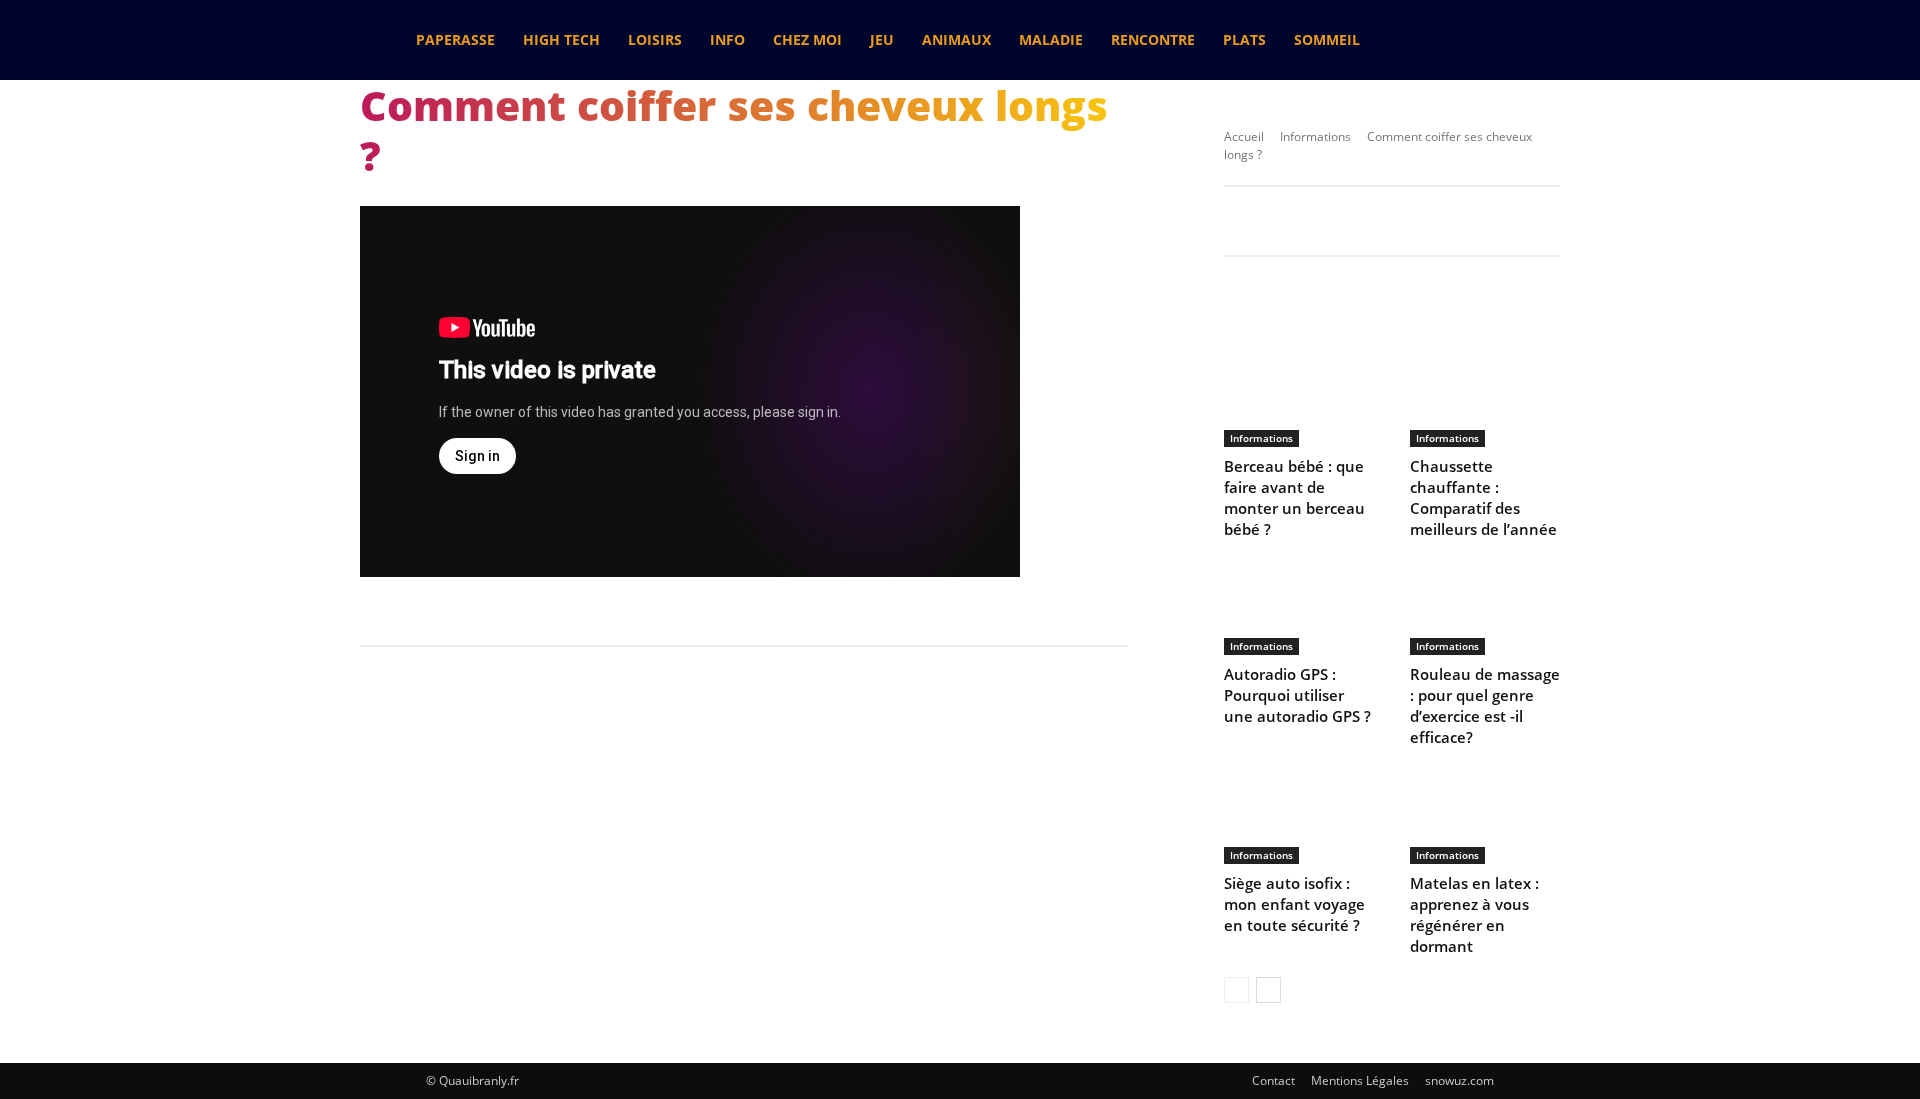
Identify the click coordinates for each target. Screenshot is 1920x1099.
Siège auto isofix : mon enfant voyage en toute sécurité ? (1294, 904)
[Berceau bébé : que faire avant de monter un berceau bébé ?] (1299, 398)
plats (1244, 39)
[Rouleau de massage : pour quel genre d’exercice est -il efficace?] (1485, 607)
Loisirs (655, 39)
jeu (882, 39)
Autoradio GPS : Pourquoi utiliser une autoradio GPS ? (1297, 695)
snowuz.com (1459, 1080)
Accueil (1244, 136)
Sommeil (1327, 39)
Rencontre (1153, 39)
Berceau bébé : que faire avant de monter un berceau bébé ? (1294, 497)
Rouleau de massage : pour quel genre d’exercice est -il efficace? (1485, 705)
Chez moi (807, 39)
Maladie (1051, 39)
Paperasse (455, 39)
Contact (1273, 1080)
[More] (1726, 302)
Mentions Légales (1360, 1080)
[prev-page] (1236, 990)
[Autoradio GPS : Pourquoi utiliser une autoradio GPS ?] (1299, 607)
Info (727, 39)
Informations (1315, 136)
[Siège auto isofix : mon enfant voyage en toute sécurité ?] (1299, 815)
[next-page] (1268, 990)
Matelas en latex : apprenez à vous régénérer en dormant (1474, 914)
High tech (561, 39)
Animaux (956, 39)
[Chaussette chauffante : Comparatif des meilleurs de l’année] (1485, 398)
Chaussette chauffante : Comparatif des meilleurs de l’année (1483, 497)
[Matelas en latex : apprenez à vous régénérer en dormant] (1485, 815)
